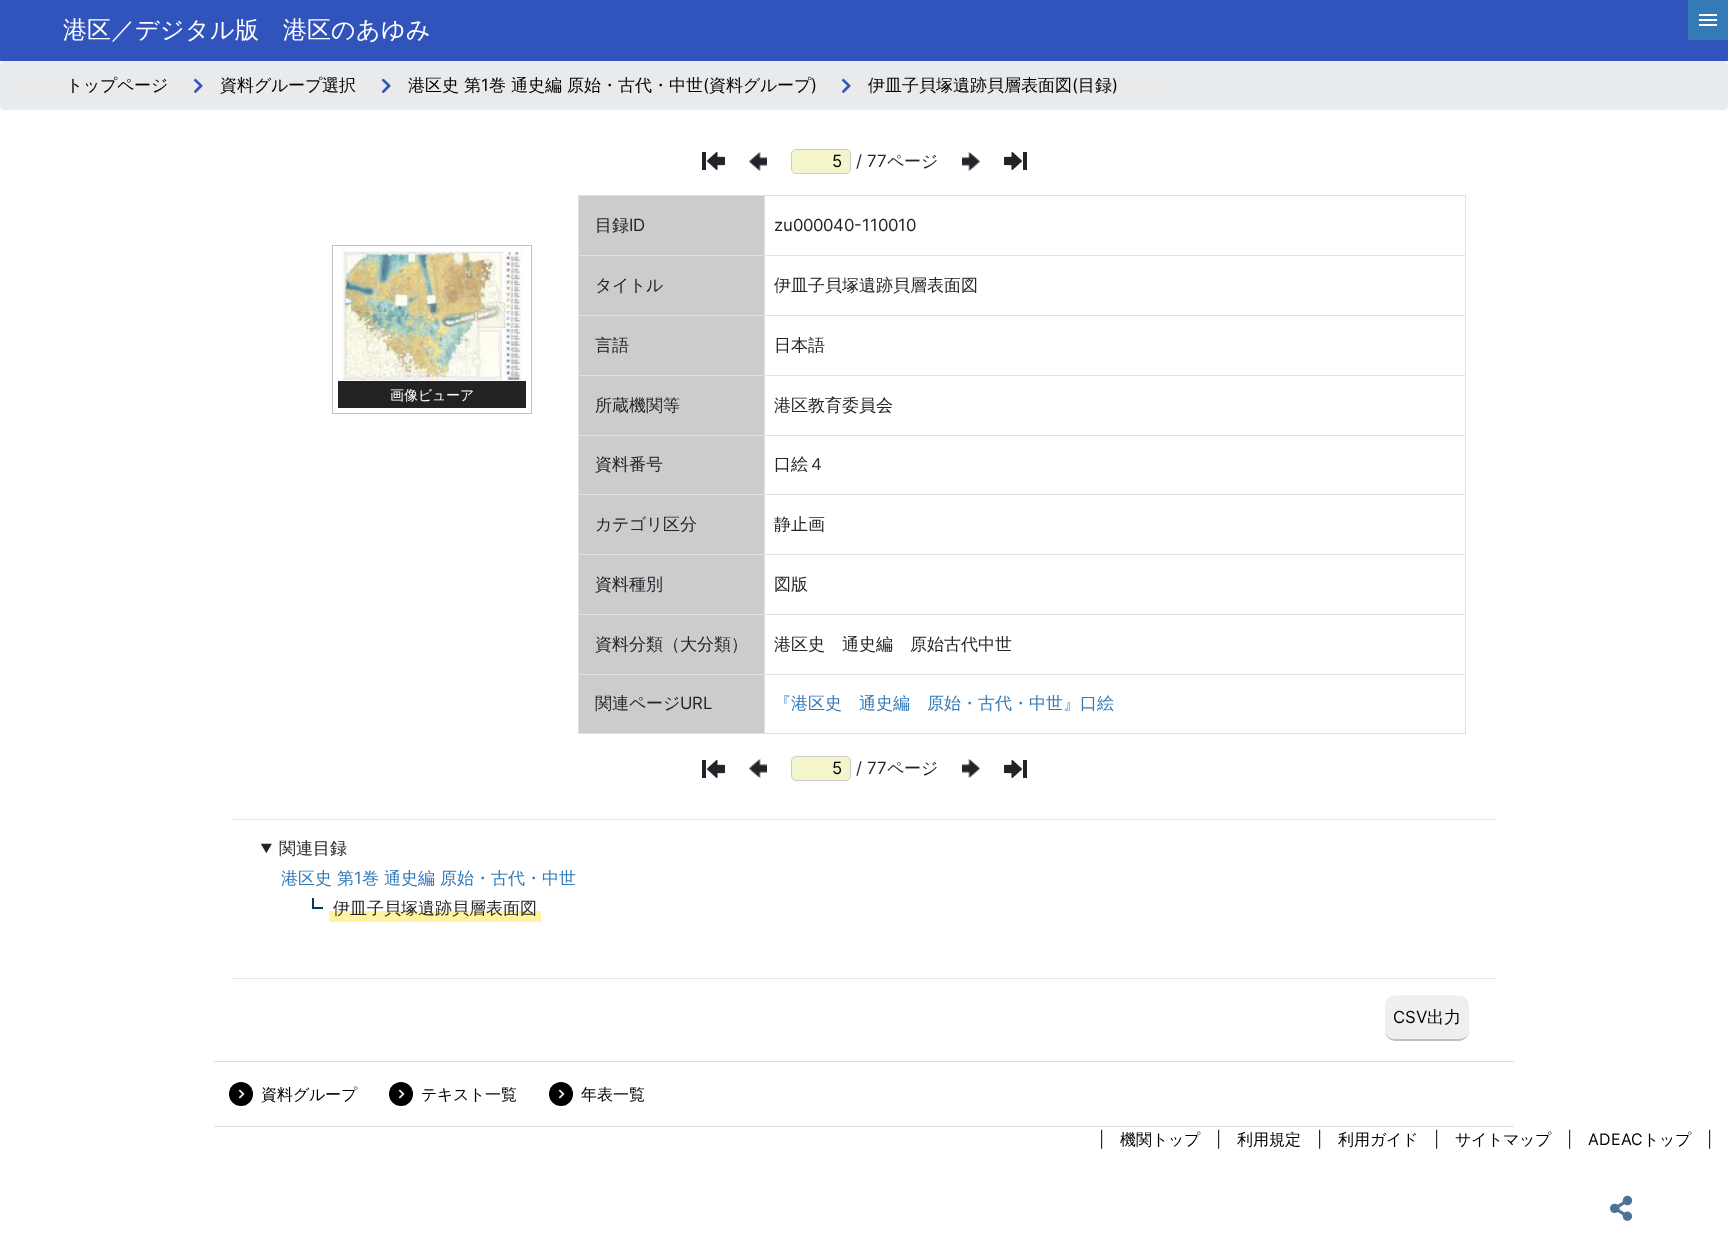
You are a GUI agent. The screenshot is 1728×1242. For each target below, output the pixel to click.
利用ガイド (1378, 1139)
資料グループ (309, 1094)
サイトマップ (1503, 1139)
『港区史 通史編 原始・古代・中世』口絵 (944, 703)
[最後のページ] (1015, 161)
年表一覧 (613, 1094)
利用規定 (1269, 1139)
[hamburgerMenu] (1708, 20)
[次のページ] (971, 161)
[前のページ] (758, 161)
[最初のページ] (713, 161)
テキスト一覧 (469, 1094)
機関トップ (1160, 1139)
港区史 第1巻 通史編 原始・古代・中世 (428, 878)
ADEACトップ (1639, 1139)
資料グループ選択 (288, 85)
